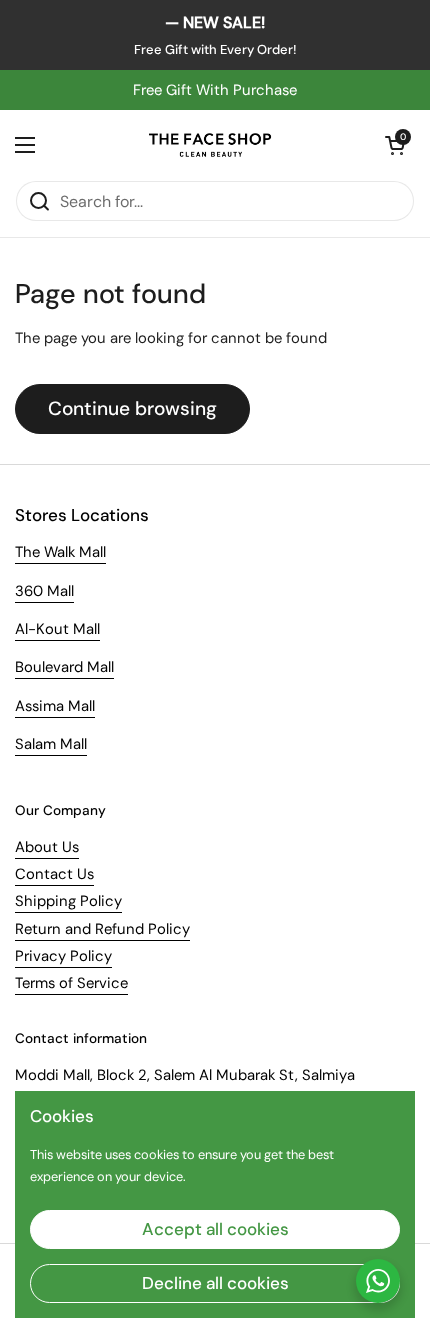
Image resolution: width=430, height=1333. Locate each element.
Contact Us (54, 874)
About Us (47, 847)
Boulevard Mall (64, 667)
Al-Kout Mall (57, 629)
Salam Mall (51, 744)
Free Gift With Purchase (215, 90)
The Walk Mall (60, 552)
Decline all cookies (215, 1283)
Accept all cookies (215, 1229)
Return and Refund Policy (102, 929)
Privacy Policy (63, 956)
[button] (395, 145)
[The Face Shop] (210, 145)
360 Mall (44, 591)
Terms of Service (71, 983)
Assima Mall (55, 706)
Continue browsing (132, 408)
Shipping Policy (68, 901)
